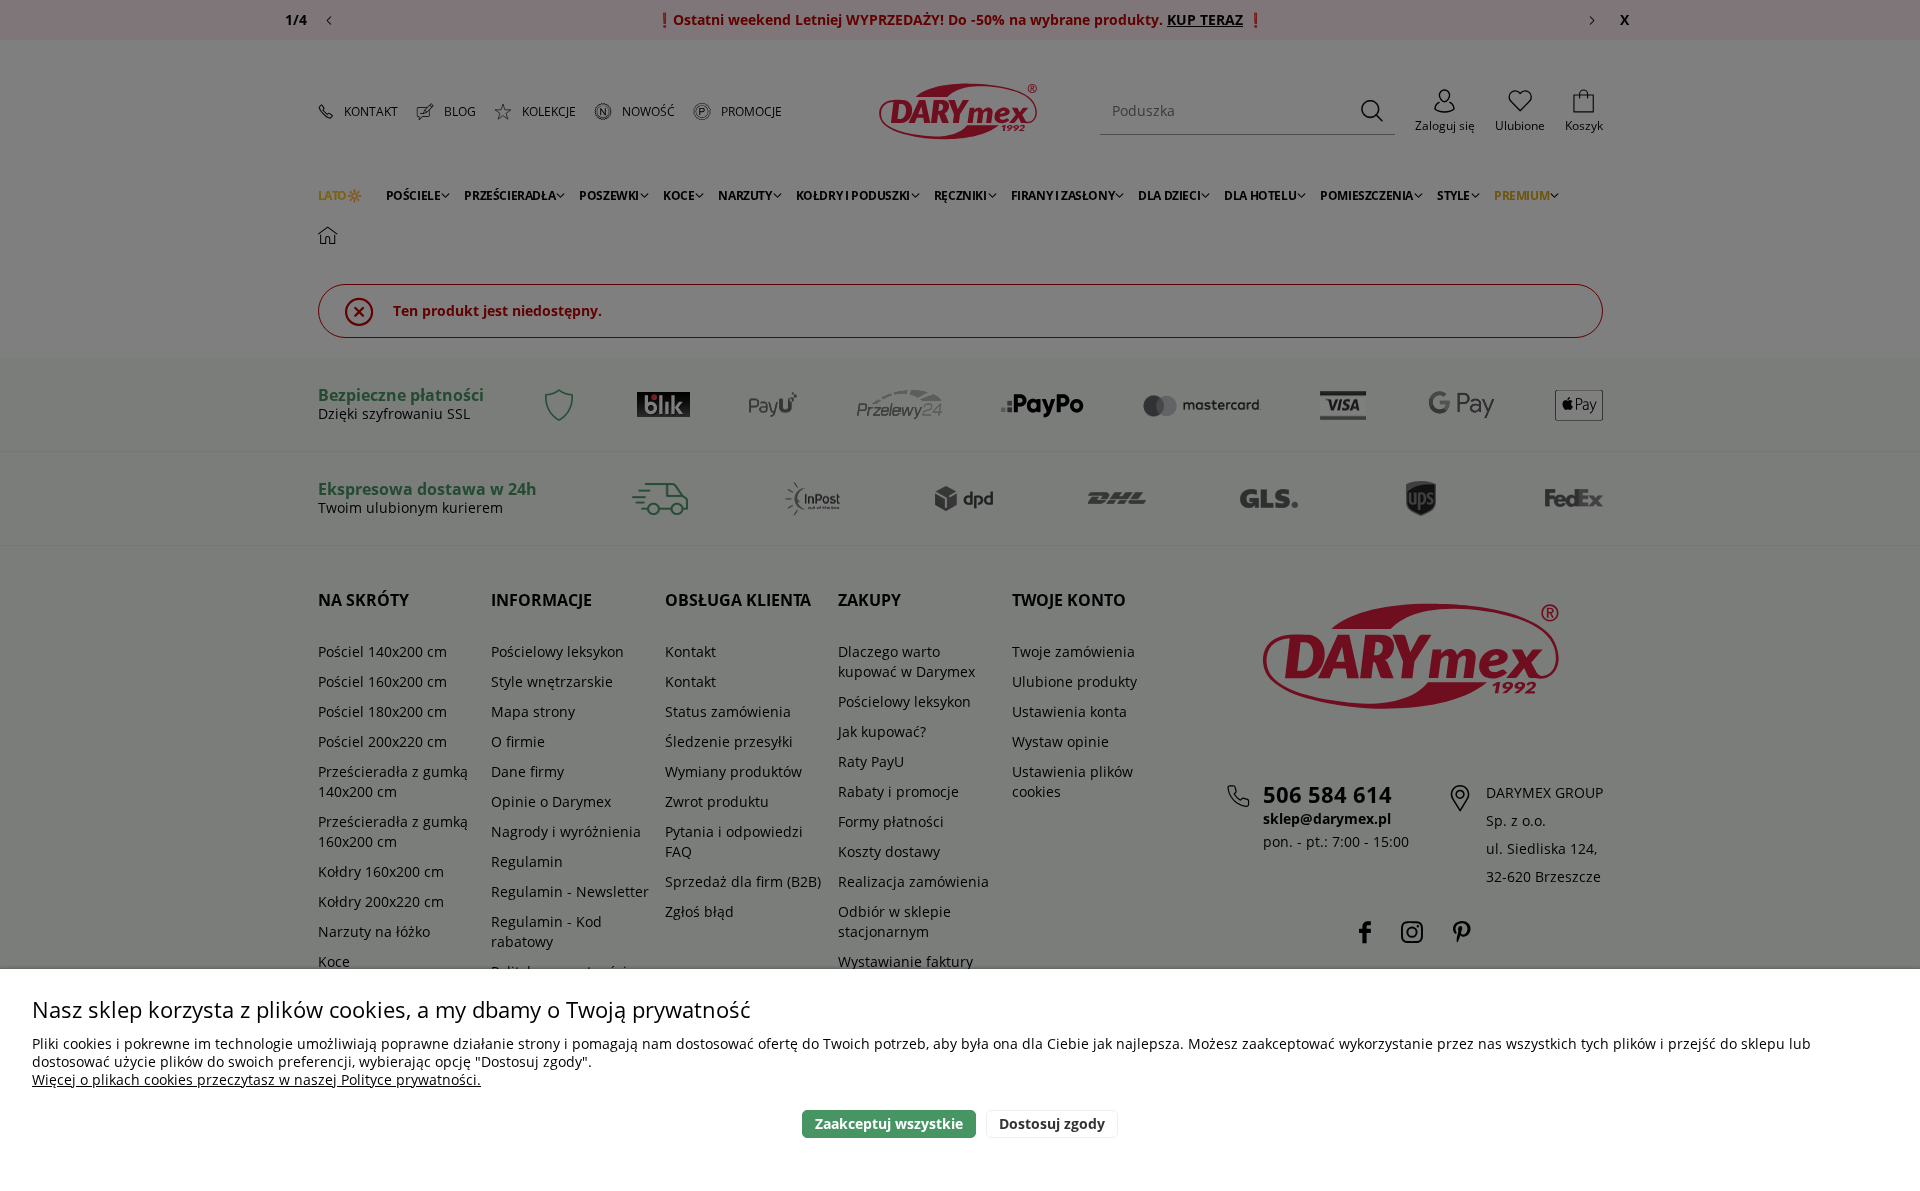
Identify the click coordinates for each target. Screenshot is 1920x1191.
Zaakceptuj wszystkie (889, 1123)
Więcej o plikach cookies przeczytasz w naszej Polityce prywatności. (256, 1079)
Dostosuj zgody (1052, 1123)
